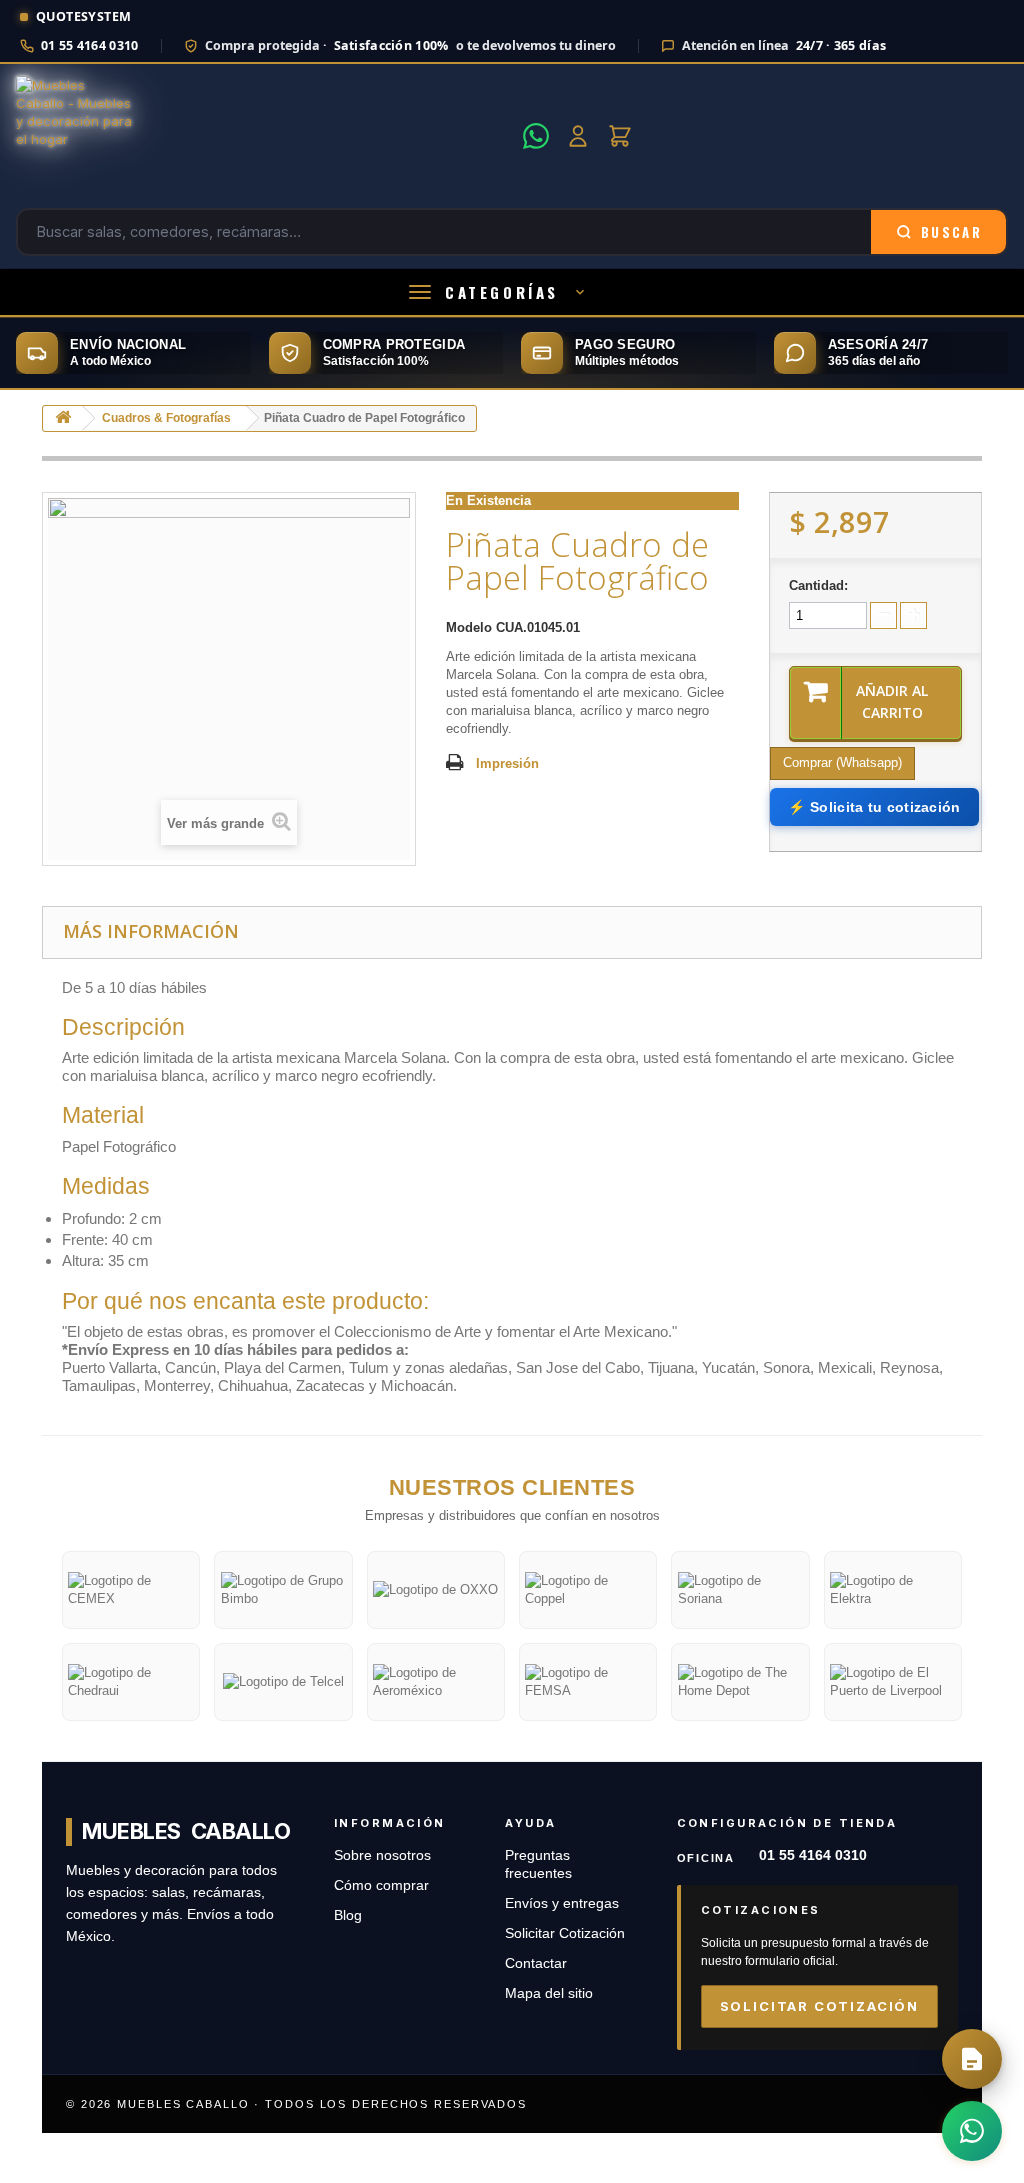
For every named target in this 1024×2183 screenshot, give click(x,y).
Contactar (536, 1963)
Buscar (951, 232)
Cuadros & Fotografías (166, 418)
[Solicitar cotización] (972, 2059)
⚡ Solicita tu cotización (874, 807)
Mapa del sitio (549, 1993)
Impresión (507, 763)
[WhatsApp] (536, 136)
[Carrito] (620, 136)
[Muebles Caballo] (263, 136)
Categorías (502, 292)
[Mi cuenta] (578, 136)
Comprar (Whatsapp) (842, 762)
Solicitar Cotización (565, 1933)
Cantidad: (818, 585)
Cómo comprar (381, 1885)
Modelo (469, 627)
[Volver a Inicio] (63, 418)
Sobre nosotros (382, 1855)
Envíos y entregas (562, 1903)
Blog (348, 1915)
